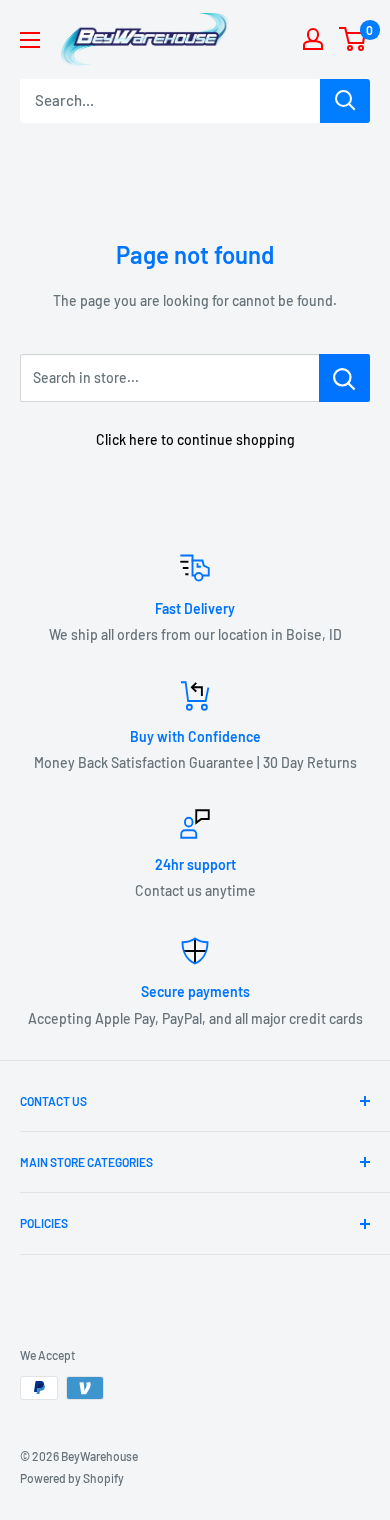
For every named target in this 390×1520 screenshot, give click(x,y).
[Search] (345, 101)
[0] (353, 39)
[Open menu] (30, 40)
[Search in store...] (344, 378)
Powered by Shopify (72, 1478)
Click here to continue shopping (195, 439)
